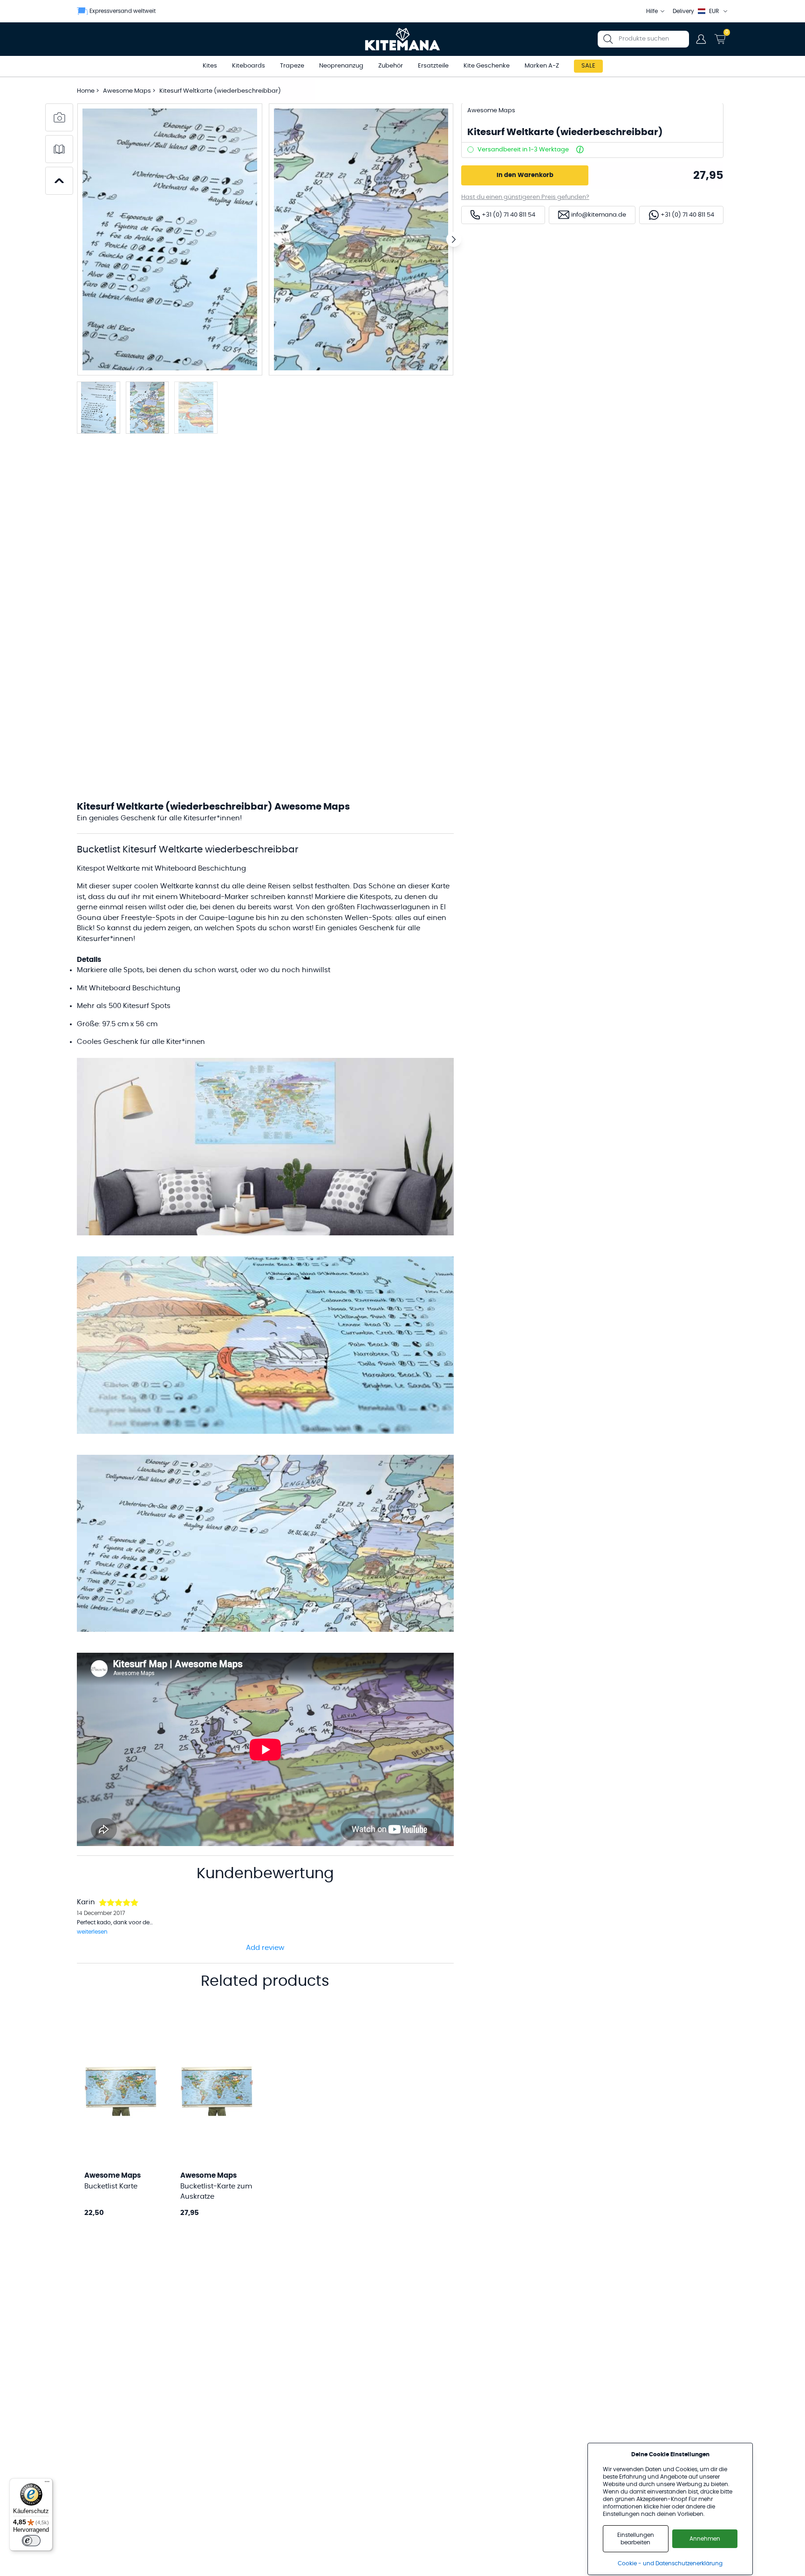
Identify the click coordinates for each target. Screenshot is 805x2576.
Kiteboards (249, 66)
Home (86, 91)
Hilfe (652, 11)
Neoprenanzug (341, 66)
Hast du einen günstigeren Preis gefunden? (525, 197)
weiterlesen (92, 1932)
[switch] (31, 2541)
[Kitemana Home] (403, 39)
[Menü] (47, 2484)
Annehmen (705, 2539)
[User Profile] (701, 39)
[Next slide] (454, 239)
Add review (265, 1948)
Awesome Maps (128, 91)
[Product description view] (59, 149)
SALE (588, 66)
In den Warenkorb (525, 175)
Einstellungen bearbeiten (636, 2539)
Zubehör (391, 66)
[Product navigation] (59, 181)
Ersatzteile (433, 66)
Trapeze (292, 66)
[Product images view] (59, 117)
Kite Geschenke (487, 66)
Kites (210, 66)
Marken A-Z (542, 66)
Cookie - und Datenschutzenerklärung (670, 2563)
